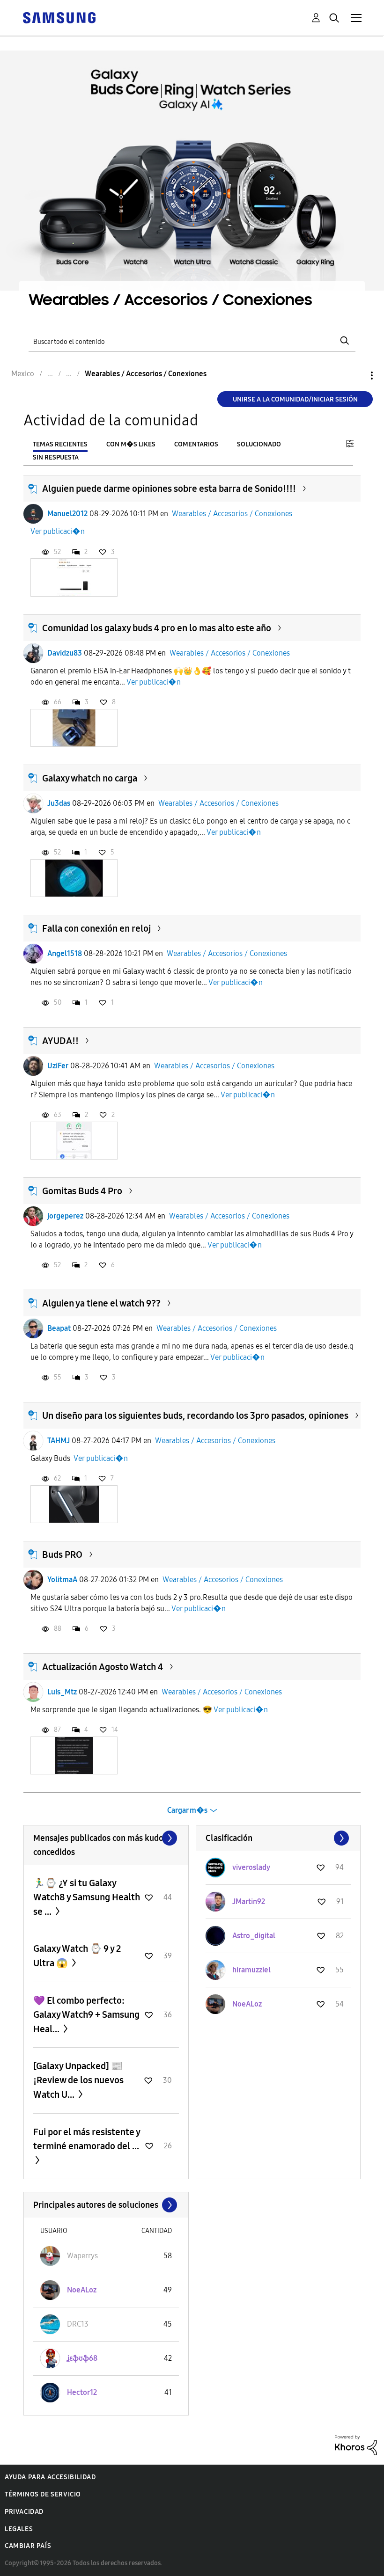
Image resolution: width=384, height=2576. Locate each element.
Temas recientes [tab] (60, 444)
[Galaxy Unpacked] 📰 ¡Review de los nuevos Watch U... (78, 2080)
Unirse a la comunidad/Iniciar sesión (295, 399)
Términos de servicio (43, 2494)
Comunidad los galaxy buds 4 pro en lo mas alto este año (157, 628)
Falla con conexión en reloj (96, 928)
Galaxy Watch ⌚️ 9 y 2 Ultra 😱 (77, 1956)
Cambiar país (28, 2546)
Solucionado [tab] (259, 444)
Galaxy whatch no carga (90, 778)
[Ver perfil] (33, 514)
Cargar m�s (187, 1810)
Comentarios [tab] (196, 444)
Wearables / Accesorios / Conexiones (232, 514)
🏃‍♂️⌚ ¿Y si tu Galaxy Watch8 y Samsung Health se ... (87, 1897)
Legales (19, 2529)
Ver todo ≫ (106, 1838)
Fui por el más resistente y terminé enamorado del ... (87, 2139)
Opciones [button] (356, 376)
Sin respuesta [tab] (56, 457)
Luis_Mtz (62, 1692)
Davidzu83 (65, 653)
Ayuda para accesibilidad (50, 2477)
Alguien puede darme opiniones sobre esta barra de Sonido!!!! (169, 489)
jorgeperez (65, 1216)
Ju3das (59, 803)
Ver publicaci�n (58, 531)
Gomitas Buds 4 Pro (82, 1191)
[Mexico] (59, 17)
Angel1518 (65, 953)
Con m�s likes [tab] (131, 444)
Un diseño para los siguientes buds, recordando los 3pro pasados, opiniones (195, 1416)
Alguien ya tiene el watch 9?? (101, 1303)
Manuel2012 (67, 514)
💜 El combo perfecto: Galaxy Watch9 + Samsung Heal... (86, 2015)
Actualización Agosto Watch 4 (103, 1667)
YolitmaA (62, 1580)
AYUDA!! (60, 1041)
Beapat (59, 1328)
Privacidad (24, 2512)
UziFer (58, 1066)
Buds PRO (62, 1554)
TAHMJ (59, 1441)
